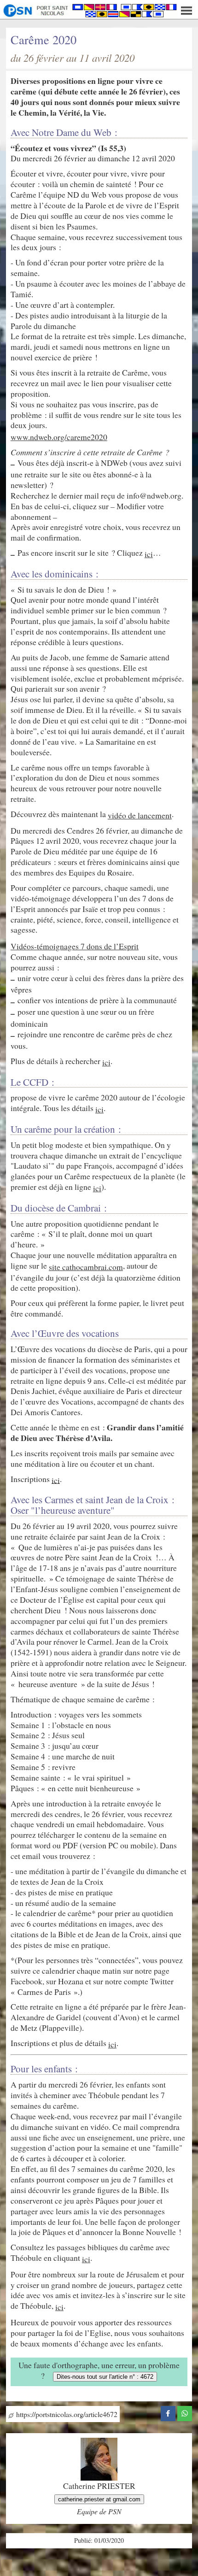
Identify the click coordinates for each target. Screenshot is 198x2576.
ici (149, 554)
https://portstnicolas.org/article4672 (66, 2414)
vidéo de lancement (140, 815)
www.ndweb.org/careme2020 (59, 437)
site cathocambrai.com (86, 1267)
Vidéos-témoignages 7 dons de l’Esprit (75, 946)
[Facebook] (168, 2412)
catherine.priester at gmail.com (99, 2499)
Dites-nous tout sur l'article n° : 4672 (105, 2377)
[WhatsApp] (185, 2412)
